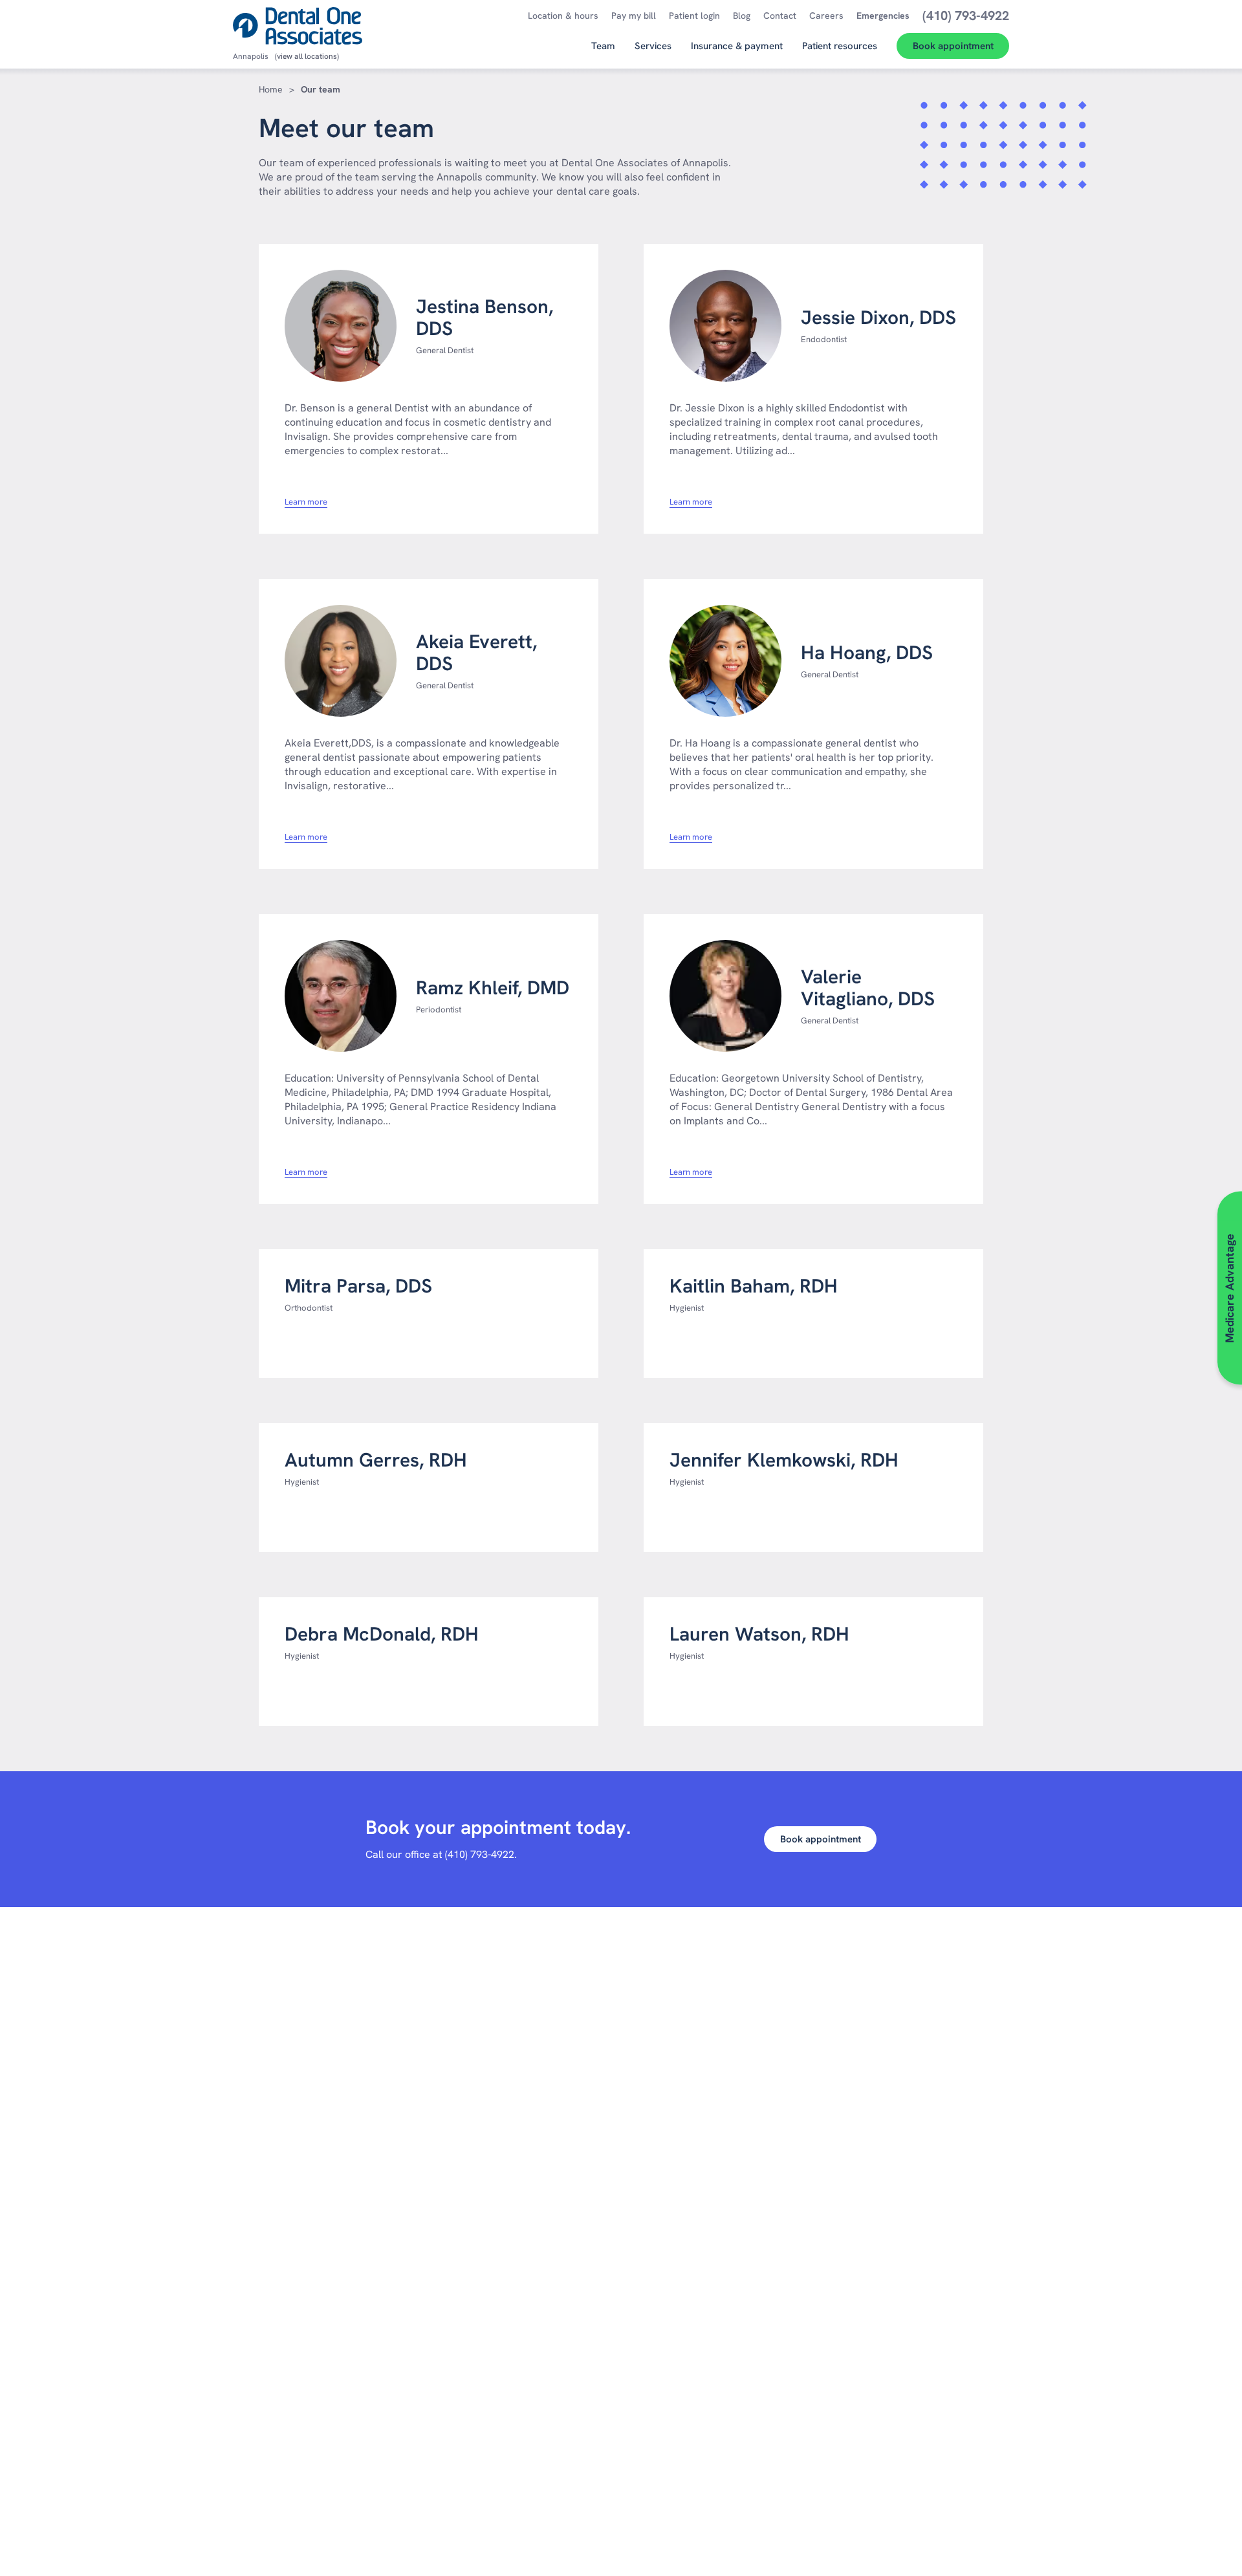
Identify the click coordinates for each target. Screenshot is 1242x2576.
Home (271, 89)
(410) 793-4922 (480, 1854)
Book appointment (821, 1839)
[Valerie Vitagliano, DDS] (725, 996)
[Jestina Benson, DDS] (341, 326)
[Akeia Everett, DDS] (341, 661)
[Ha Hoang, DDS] (725, 661)
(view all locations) (307, 56)
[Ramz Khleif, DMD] (341, 996)
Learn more (306, 502)
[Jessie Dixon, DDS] (725, 326)
